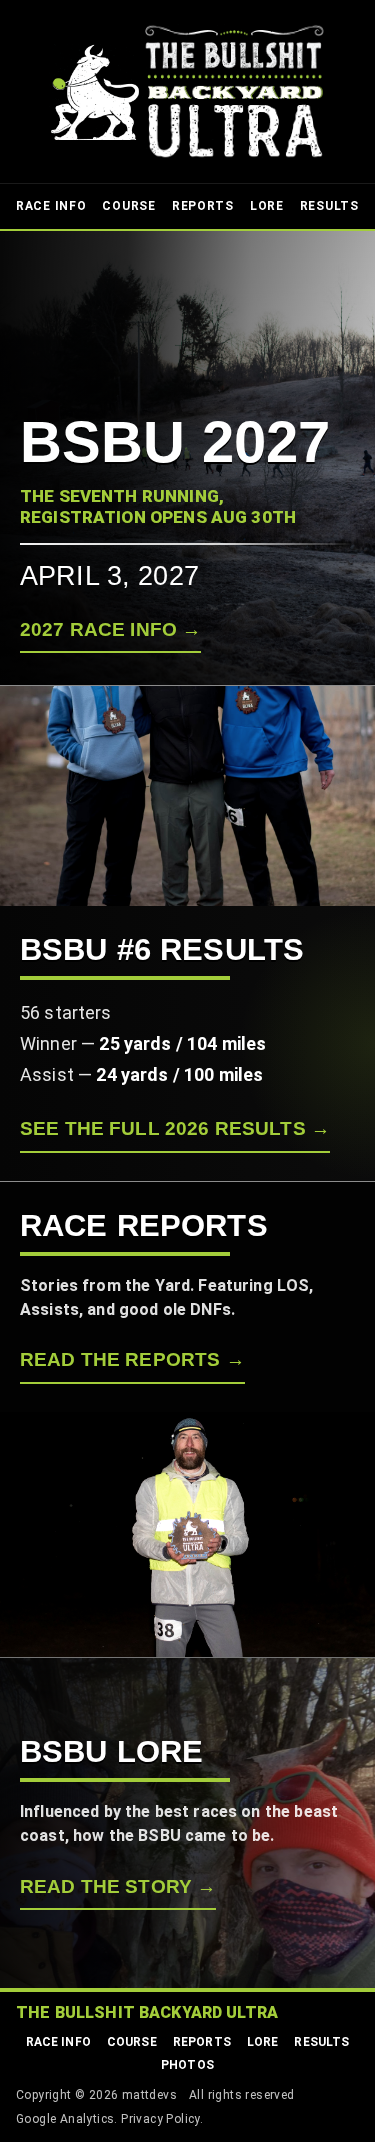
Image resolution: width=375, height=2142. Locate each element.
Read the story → (118, 1886)
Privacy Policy (160, 2119)
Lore (263, 2042)
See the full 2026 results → (175, 1128)
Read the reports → (132, 1359)
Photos (187, 2065)
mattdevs (149, 2095)
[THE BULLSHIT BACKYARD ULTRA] (187, 91)
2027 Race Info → (110, 629)
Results (321, 2042)
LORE (267, 206)
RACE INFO (51, 206)
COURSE (128, 206)
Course (132, 2042)
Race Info (58, 2042)
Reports (202, 2042)
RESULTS (329, 206)
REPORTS (203, 206)
